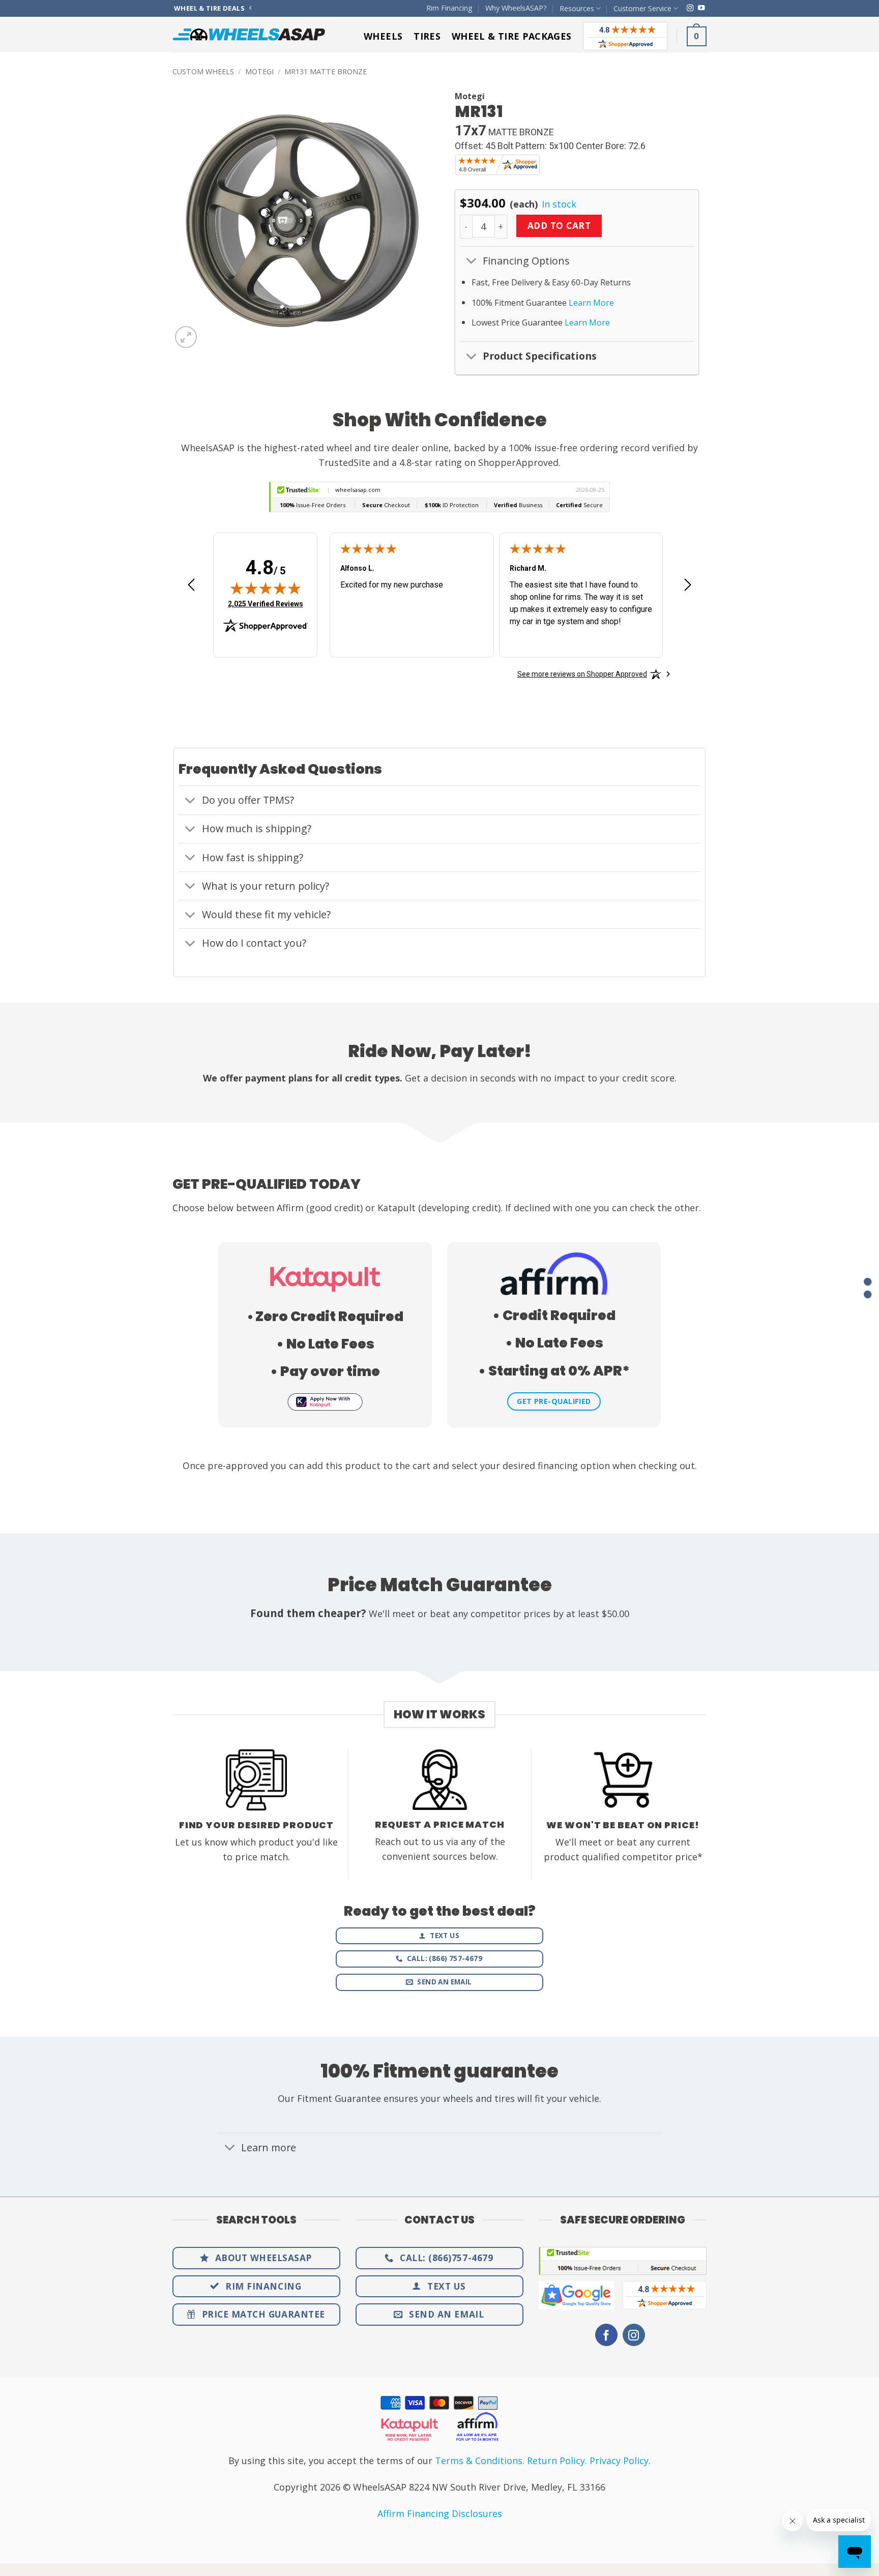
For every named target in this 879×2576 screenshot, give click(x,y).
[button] (697, 36)
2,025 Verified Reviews (266, 604)
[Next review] (688, 588)
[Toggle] (471, 262)
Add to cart (559, 225)
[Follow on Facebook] (606, 2335)
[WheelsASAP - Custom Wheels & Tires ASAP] (249, 34)
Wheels (383, 36)
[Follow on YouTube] (701, 8)
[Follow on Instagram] (690, 8)
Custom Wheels (203, 71)
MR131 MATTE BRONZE (326, 71)
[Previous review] (191, 588)
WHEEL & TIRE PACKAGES (512, 36)
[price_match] (868, 1282)
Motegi (259, 71)
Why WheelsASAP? (516, 8)
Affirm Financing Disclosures (440, 2513)
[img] (266, 588)
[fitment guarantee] (868, 1294)
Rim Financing (449, 8)
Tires (427, 36)
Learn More (591, 303)
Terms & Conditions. (480, 2461)
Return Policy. (557, 2461)
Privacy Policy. (620, 2461)
